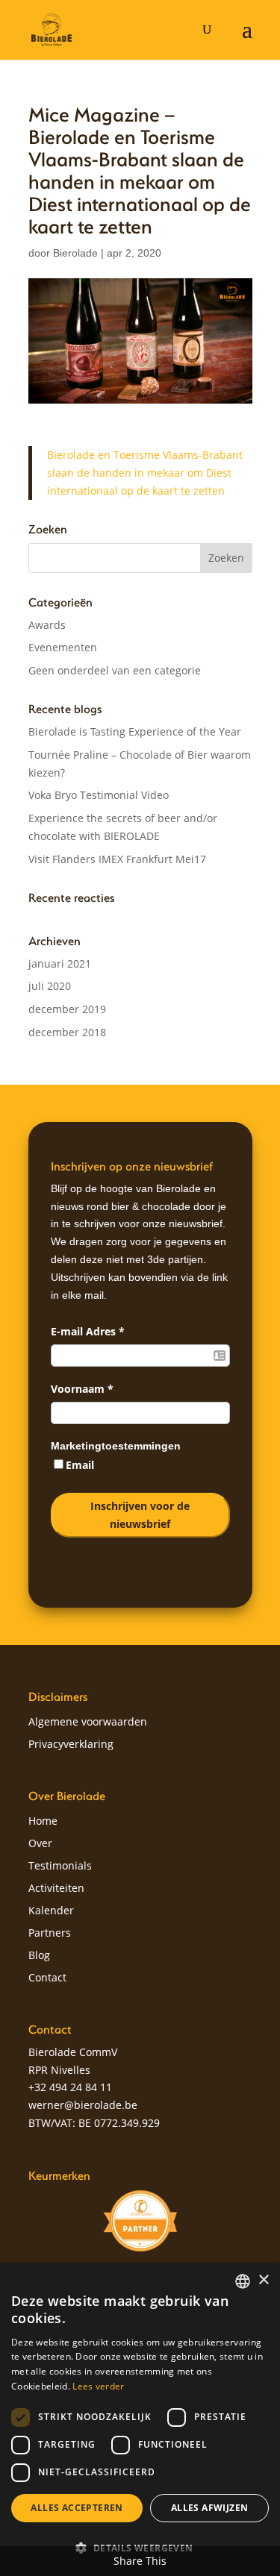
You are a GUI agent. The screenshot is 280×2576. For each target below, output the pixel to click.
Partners (50, 1934)
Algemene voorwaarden (88, 1723)
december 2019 (67, 1009)
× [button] (263, 2280)
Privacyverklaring (71, 1745)
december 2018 (67, 1032)
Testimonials (60, 1867)
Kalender (51, 1911)
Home (43, 1822)
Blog (39, 1956)
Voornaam (82, 1389)
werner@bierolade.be (83, 2105)
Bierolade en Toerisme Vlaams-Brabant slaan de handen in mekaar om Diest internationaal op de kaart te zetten (145, 473)
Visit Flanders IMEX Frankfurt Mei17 (117, 859)
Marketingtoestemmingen (116, 1446)
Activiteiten (56, 1889)
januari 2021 (60, 963)
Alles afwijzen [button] (210, 2508)
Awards (47, 625)
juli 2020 (50, 986)
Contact (47, 1978)
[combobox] (243, 2281)
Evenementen (63, 647)
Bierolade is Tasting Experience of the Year (135, 731)
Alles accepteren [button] (77, 2508)
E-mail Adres (88, 1331)
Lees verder (98, 2386)
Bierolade (75, 253)
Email (80, 1465)
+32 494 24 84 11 (70, 2087)
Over (40, 1844)
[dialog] (140, 2419)
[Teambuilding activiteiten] (140, 2221)
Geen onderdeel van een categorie (115, 670)
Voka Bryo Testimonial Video (99, 795)
